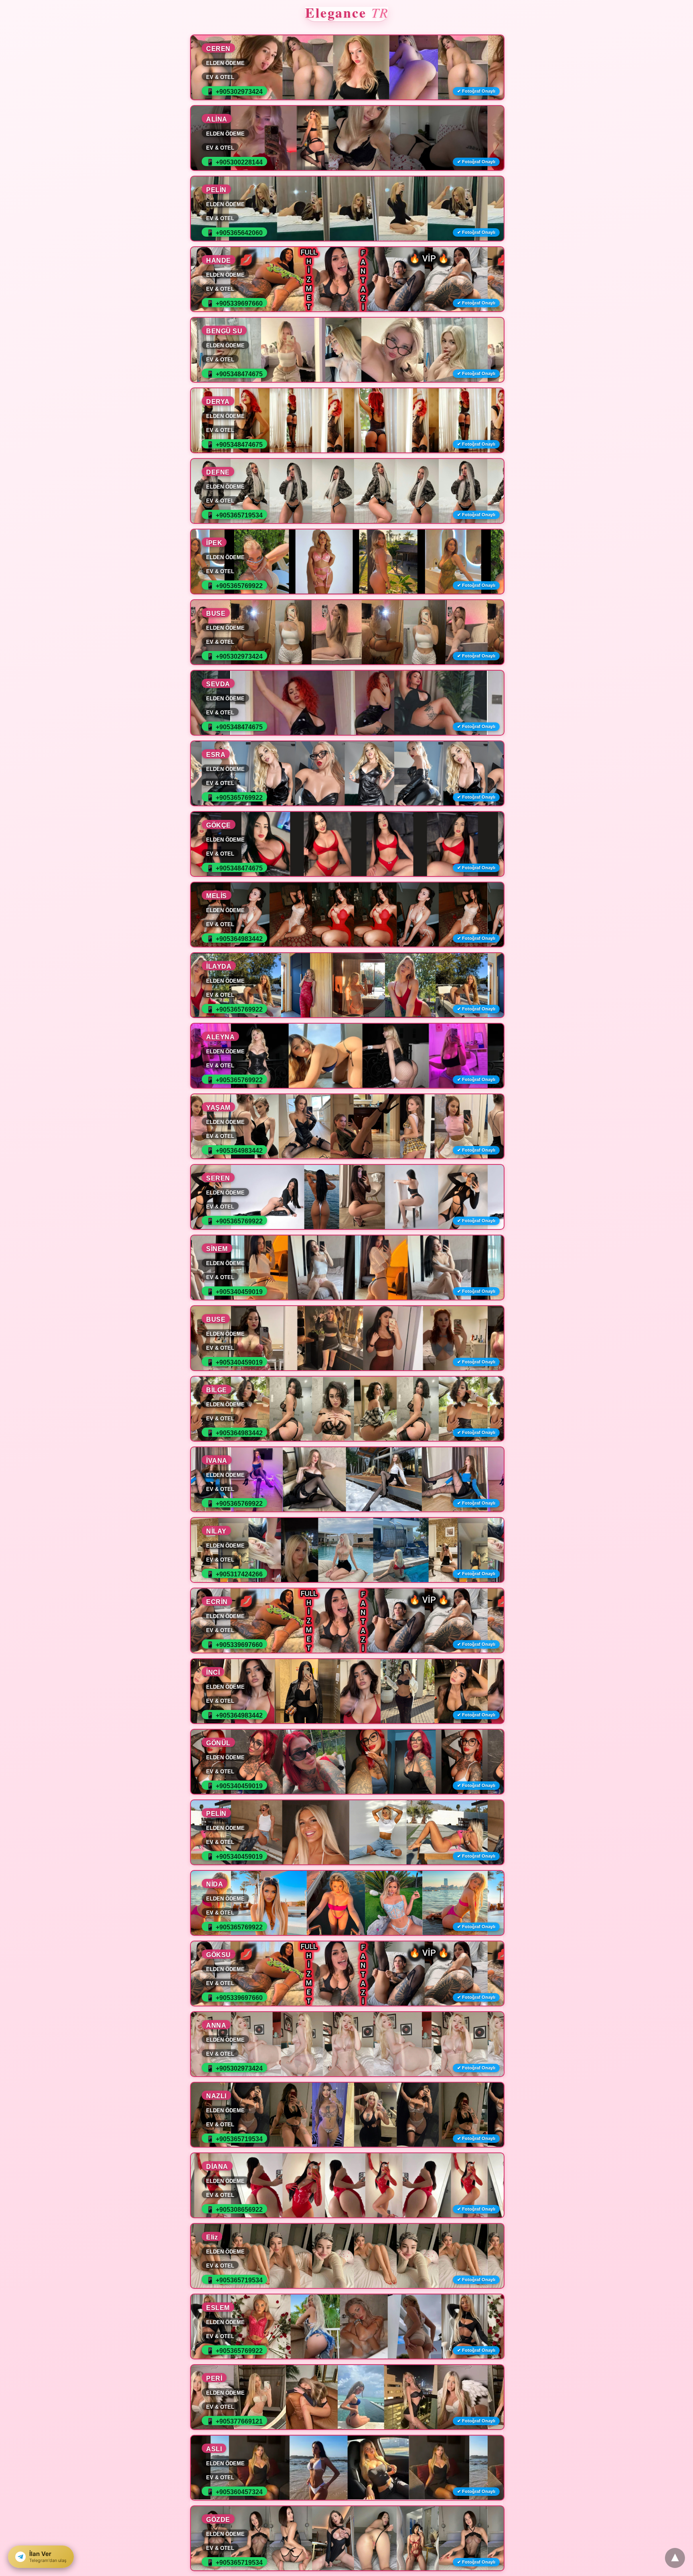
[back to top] (675, 2558)
